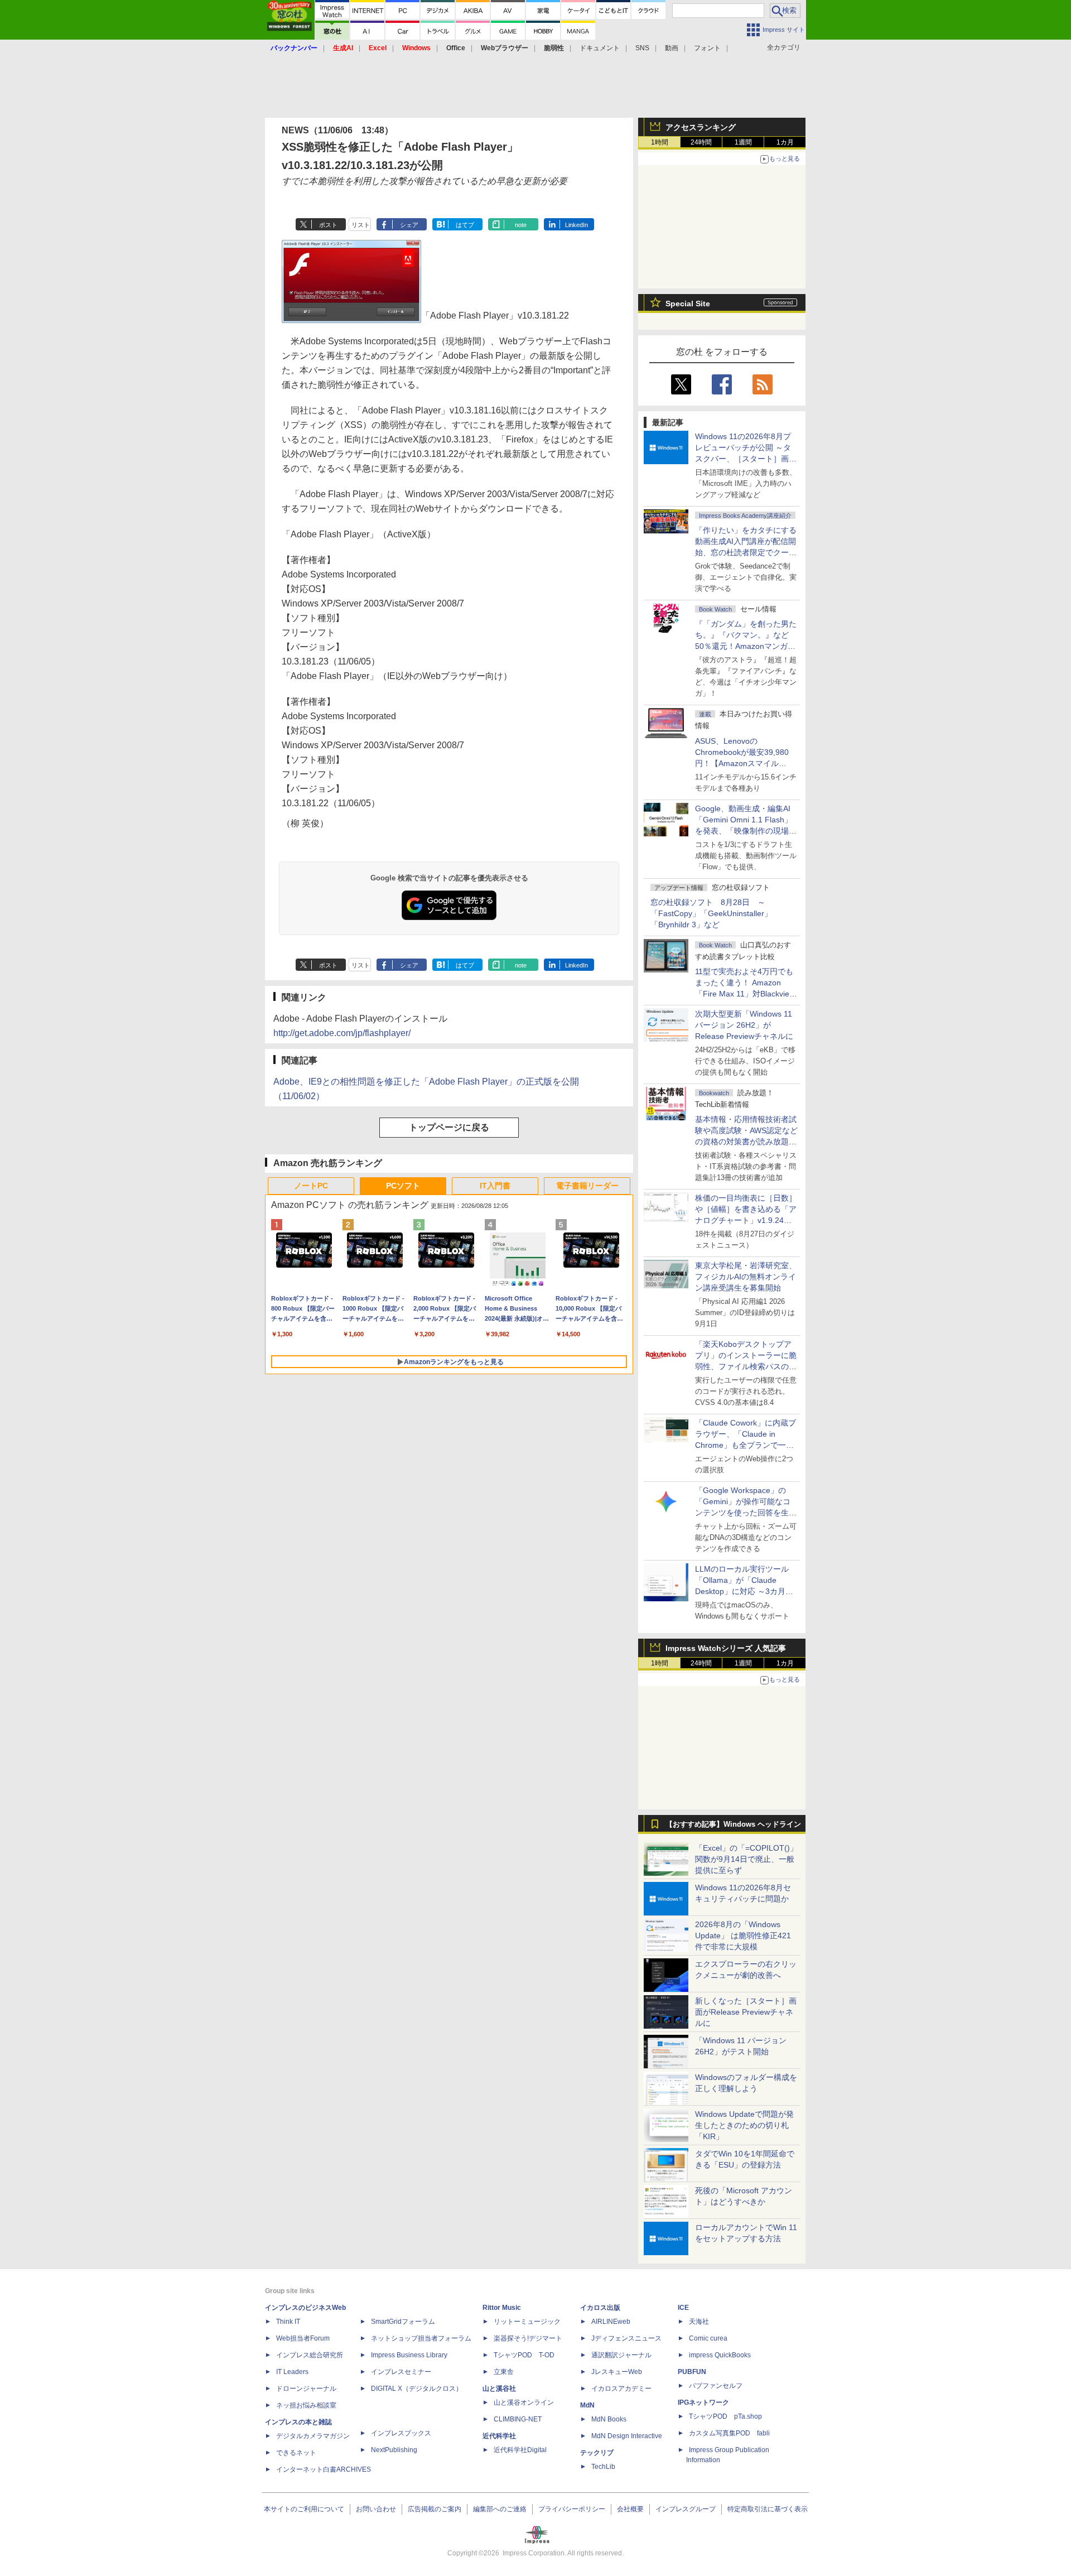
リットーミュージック (527, 2322)
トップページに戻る (449, 1127)
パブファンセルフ (716, 2386)
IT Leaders (292, 2372)
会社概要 (630, 2509)
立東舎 (504, 2372)
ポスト (328, 225)
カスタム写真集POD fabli (729, 2433)
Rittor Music (502, 2308)
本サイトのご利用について (304, 2509)
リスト (361, 225)
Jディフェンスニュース (626, 2338)
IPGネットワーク (703, 2402)
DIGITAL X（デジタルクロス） (417, 2389)
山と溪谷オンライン (524, 2402)
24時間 (701, 142)
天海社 (699, 2322)
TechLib (603, 2467)
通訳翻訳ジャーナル (621, 2355)
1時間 (660, 142)
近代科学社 (499, 2436)
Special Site (688, 304)
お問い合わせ (376, 2509)
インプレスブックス (401, 2433)
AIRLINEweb (611, 2322)
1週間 (743, 142)
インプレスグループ (686, 2509)
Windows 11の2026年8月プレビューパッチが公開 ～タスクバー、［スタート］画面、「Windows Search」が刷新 (744, 459)
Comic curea (708, 2338)
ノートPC (311, 1186)
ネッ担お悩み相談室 (306, 2405)
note (521, 225)
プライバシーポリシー (572, 2509)
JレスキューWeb (617, 2372)
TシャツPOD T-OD (524, 2355)
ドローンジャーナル (306, 2389)
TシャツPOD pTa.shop (725, 2416)
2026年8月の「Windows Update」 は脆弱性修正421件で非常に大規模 (743, 1935)
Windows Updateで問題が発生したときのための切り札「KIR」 (744, 2125)
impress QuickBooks (720, 2355)
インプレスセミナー (401, 2372)
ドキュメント (600, 48)
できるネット (296, 2453)
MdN (587, 2405)
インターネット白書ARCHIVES (324, 2469)
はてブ (465, 225)
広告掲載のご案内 (435, 2509)
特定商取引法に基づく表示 (768, 2509)
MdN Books (609, 2419)
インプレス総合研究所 (310, 2355)
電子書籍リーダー (587, 1186)
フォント (707, 48)
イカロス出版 (600, 2308)
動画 (672, 48)
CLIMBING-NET (518, 2419)
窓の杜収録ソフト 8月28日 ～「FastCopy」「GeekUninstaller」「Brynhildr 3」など (711, 913)
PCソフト (403, 1186)
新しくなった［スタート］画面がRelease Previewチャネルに (746, 2012)
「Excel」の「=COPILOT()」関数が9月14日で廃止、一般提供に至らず (746, 1859)
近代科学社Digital (520, 2450)
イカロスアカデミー (621, 2389)
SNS (642, 48)
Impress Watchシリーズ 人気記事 (726, 1648)
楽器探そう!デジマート (528, 2338)
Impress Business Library (409, 2355)
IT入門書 (495, 1186)
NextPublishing (394, 2450)
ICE (683, 2308)
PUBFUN (692, 2372)
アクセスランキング (701, 127)
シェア (409, 225)
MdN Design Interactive (627, 2436)
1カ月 (785, 142)
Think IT (288, 2322)
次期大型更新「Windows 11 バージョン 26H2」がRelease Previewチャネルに (744, 1025)
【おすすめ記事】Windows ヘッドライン (733, 1824)
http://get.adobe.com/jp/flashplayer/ (342, 1033)
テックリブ (597, 2453)
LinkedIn (576, 225)
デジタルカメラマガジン (313, 2436)
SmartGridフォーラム (403, 2322)
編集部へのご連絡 (500, 2509)
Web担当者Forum (303, 2338)
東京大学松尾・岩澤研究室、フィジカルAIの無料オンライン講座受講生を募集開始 (746, 1277)
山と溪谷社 (499, 2389)
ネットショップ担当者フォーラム (421, 2338)
